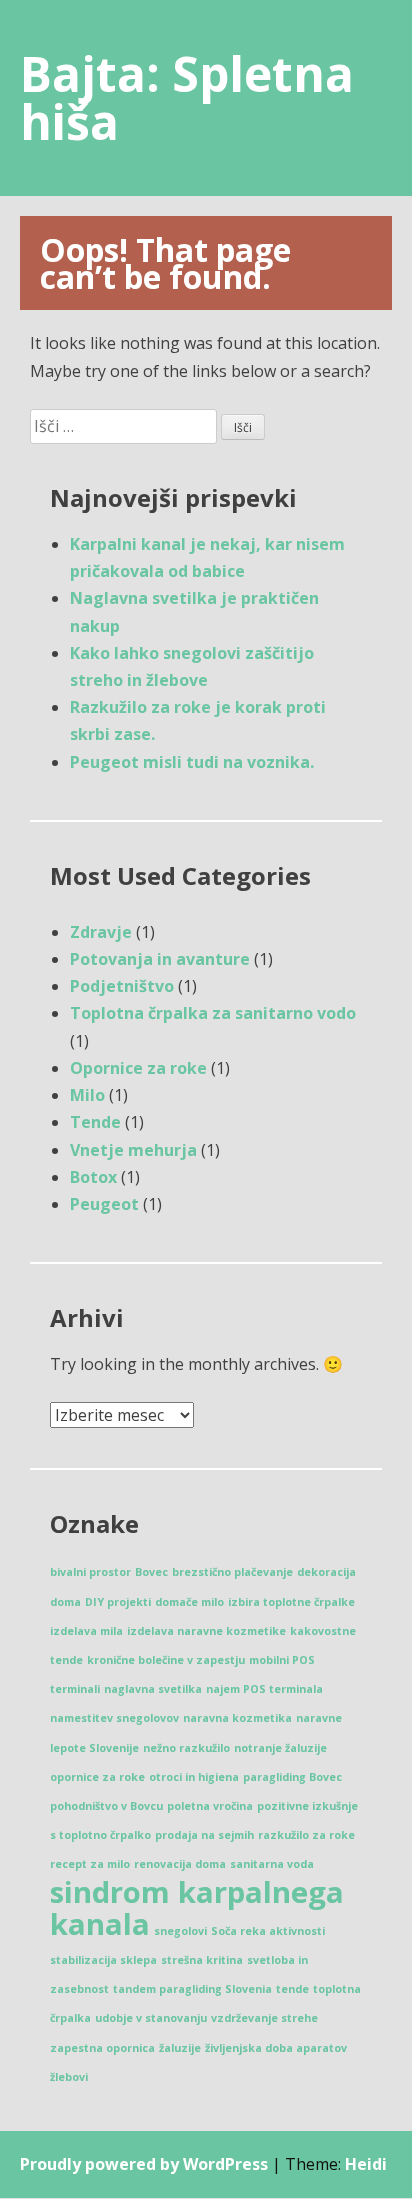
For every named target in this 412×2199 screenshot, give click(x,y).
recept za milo (90, 1864)
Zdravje (101, 932)
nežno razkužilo (186, 1748)
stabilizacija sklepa (103, 1960)
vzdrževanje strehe (264, 2018)
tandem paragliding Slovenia (192, 1989)
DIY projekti (118, 1602)
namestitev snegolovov (114, 1718)
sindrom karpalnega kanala (197, 1908)
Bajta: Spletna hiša (187, 97)
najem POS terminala (264, 1689)
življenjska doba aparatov (276, 2048)
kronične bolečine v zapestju (166, 1660)
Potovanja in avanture (160, 959)
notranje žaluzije (280, 1748)
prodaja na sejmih (204, 1835)
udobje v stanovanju (151, 2018)
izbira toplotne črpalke (291, 1602)
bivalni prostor (90, 1572)
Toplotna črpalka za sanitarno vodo (213, 1013)
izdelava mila (86, 1631)
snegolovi (180, 1931)
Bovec (151, 1572)
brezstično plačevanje (232, 1572)
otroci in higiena (194, 1777)
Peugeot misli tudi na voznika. (192, 762)
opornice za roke (97, 1777)
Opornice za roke (138, 1068)
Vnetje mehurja (133, 1150)
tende (292, 1989)
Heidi (366, 2164)
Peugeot (104, 1204)
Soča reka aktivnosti (268, 1931)
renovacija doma (180, 1864)
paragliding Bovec (292, 1777)
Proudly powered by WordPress (144, 2164)
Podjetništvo (122, 986)
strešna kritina (202, 1960)
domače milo (189, 1602)
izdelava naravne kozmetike (206, 1631)
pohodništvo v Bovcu (106, 1806)
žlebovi (69, 2077)
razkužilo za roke (306, 1835)
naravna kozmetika (237, 1718)
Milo (87, 1095)
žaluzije (180, 2048)
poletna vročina (210, 1806)
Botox (93, 1177)
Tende (95, 1122)
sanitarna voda (272, 1864)
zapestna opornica (102, 2048)
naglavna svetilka (153, 1689)
